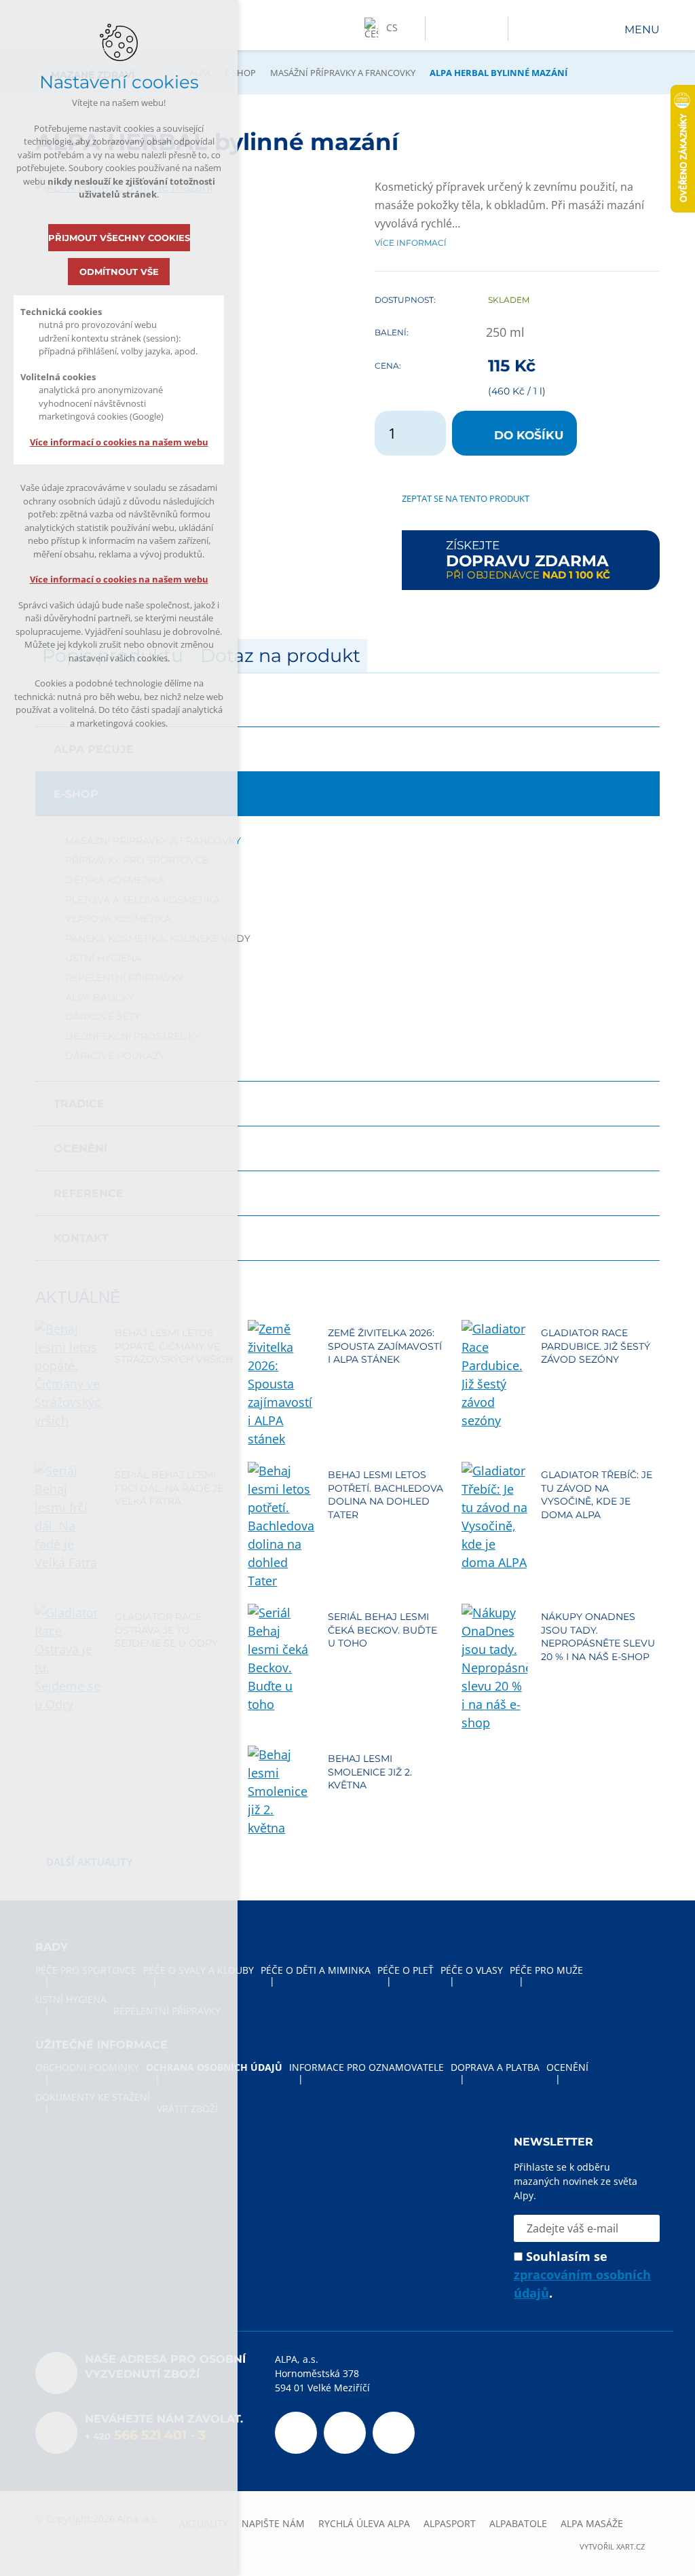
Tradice (79, 1104)
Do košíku (529, 435)
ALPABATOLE (518, 2523)
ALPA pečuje (94, 749)
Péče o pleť (406, 1970)
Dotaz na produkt (280, 656)
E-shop (240, 73)
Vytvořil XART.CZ (612, 2547)
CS (392, 27)
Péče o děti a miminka (316, 1970)
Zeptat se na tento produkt (466, 498)
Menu (642, 30)
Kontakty (465, 29)
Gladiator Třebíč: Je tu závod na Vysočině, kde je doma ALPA (597, 1495)
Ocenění (80, 1148)
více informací (411, 242)
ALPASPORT (450, 2523)
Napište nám (273, 2523)
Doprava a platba (495, 2067)
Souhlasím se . (582, 2275)
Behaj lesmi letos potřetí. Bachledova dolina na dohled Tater (386, 1495)
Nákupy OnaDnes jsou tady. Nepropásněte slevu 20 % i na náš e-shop (598, 1637)
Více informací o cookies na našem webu (119, 442)
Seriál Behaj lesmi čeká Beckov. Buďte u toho (382, 1630)
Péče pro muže (546, 1970)
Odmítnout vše (119, 272)
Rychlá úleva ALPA (364, 2523)
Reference (89, 1193)
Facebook (296, 2433)
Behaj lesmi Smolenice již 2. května (370, 1772)
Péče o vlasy (472, 1970)
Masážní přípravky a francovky (343, 73)
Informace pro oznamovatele (367, 2067)
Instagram (394, 2433)
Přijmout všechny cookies (119, 238)
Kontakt (81, 1238)
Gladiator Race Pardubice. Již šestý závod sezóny (596, 1346)
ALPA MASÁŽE (592, 2523)
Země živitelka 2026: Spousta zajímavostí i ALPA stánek (385, 1346)
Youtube (345, 2433)
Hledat (490, 29)
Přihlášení (439, 29)
